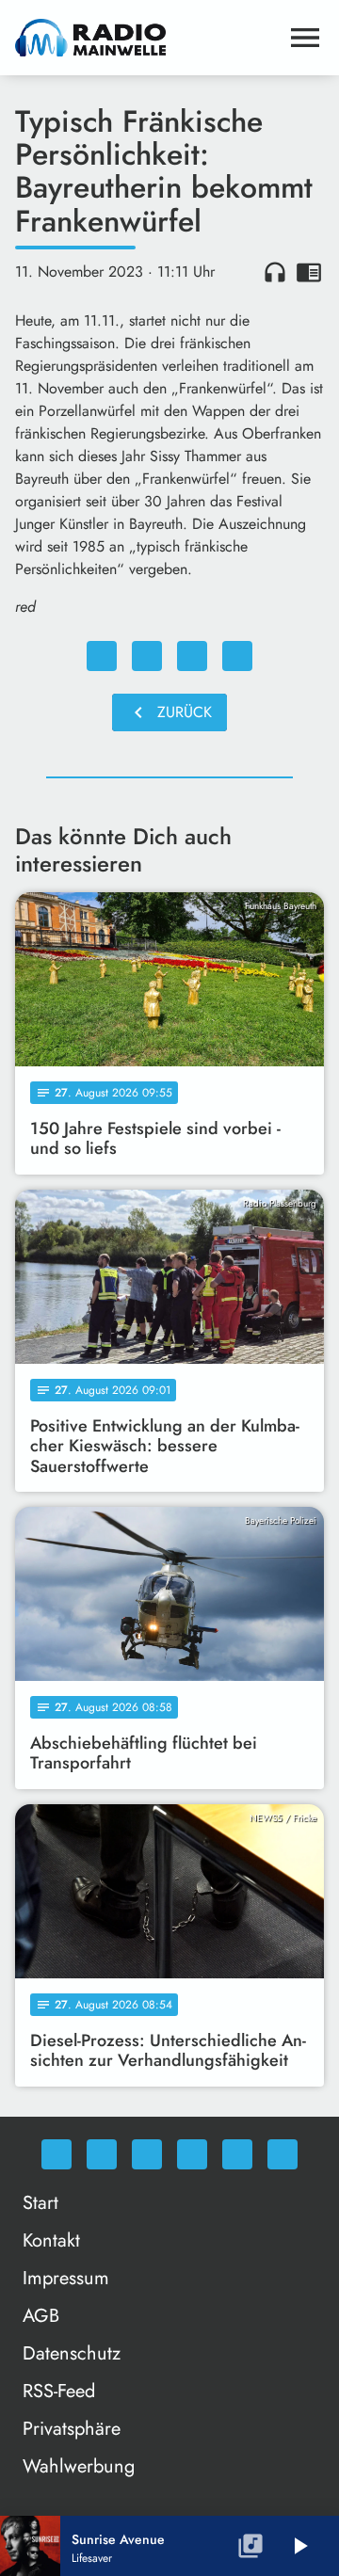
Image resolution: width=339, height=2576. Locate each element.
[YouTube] (192, 2154)
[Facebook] (102, 2154)
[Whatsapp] (56, 2154)
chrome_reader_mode (309, 272)
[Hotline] (282, 2154)
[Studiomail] (237, 2154)
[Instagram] (147, 2154)
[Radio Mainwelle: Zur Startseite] (147, 38)
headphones (275, 272)
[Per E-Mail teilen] (237, 656)
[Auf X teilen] (147, 656)
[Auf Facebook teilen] (102, 656)
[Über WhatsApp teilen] (192, 656)
